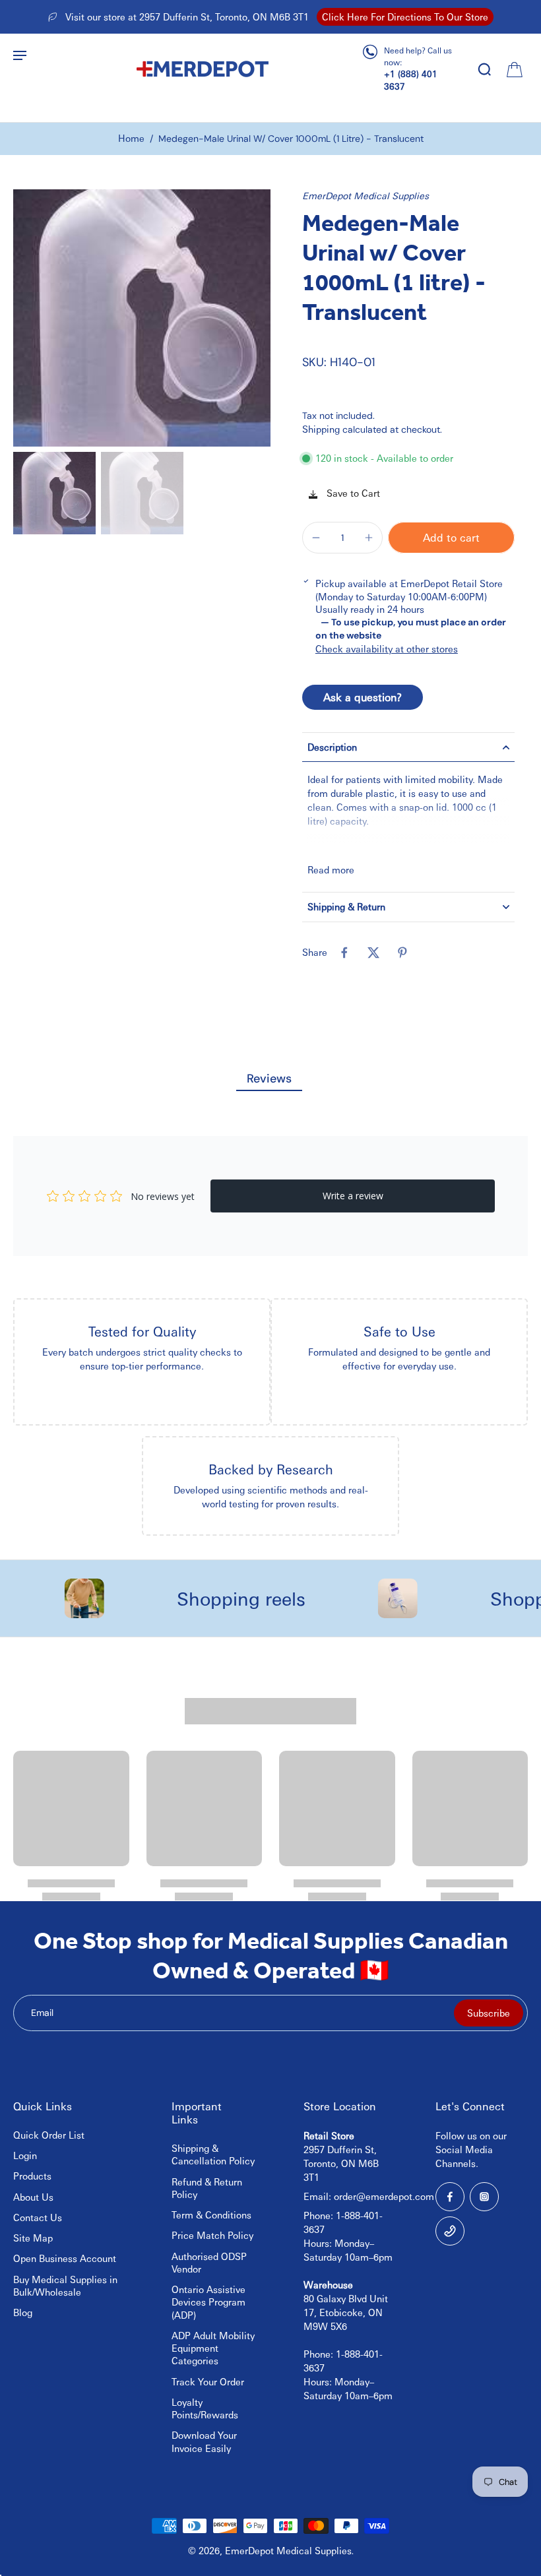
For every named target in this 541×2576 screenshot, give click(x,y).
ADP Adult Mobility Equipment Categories (213, 2348)
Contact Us (38, 2217)
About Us (33, 2197)
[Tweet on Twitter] (373, 953)
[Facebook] (450, 2197)
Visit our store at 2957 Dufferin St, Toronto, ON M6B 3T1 (187, 16)
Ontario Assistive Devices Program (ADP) (208, 2302)
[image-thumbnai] (54, 493)
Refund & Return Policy (207, 2188)
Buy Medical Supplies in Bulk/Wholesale (65, 2285)
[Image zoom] (142, 318)
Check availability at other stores (387, 648)
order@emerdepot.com (384, 2196)
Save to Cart (352, 493)
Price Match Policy (212, 2235)
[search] (484, 69)
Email (42, 2013)
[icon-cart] (513, 69)
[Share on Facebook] (344, 953)
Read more (331, 869)
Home (131, 138)
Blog (23, 2312)
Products (32, 2176)
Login (25, 2155)
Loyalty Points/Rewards (205, 2408)
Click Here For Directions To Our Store (405, 16)
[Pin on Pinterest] (402, 953)
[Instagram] (484, 2197)
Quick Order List (49, 2135)
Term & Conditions (211, 2215)
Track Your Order (208, 2381)
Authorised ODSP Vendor (209, 2262)
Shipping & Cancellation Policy (213, 2154)
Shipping (322, 429)
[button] (451, 538)
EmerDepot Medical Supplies (366, 195)
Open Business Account (65, 2258)
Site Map (33, 2238)
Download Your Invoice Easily (204, 2441)
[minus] (316, 538)
